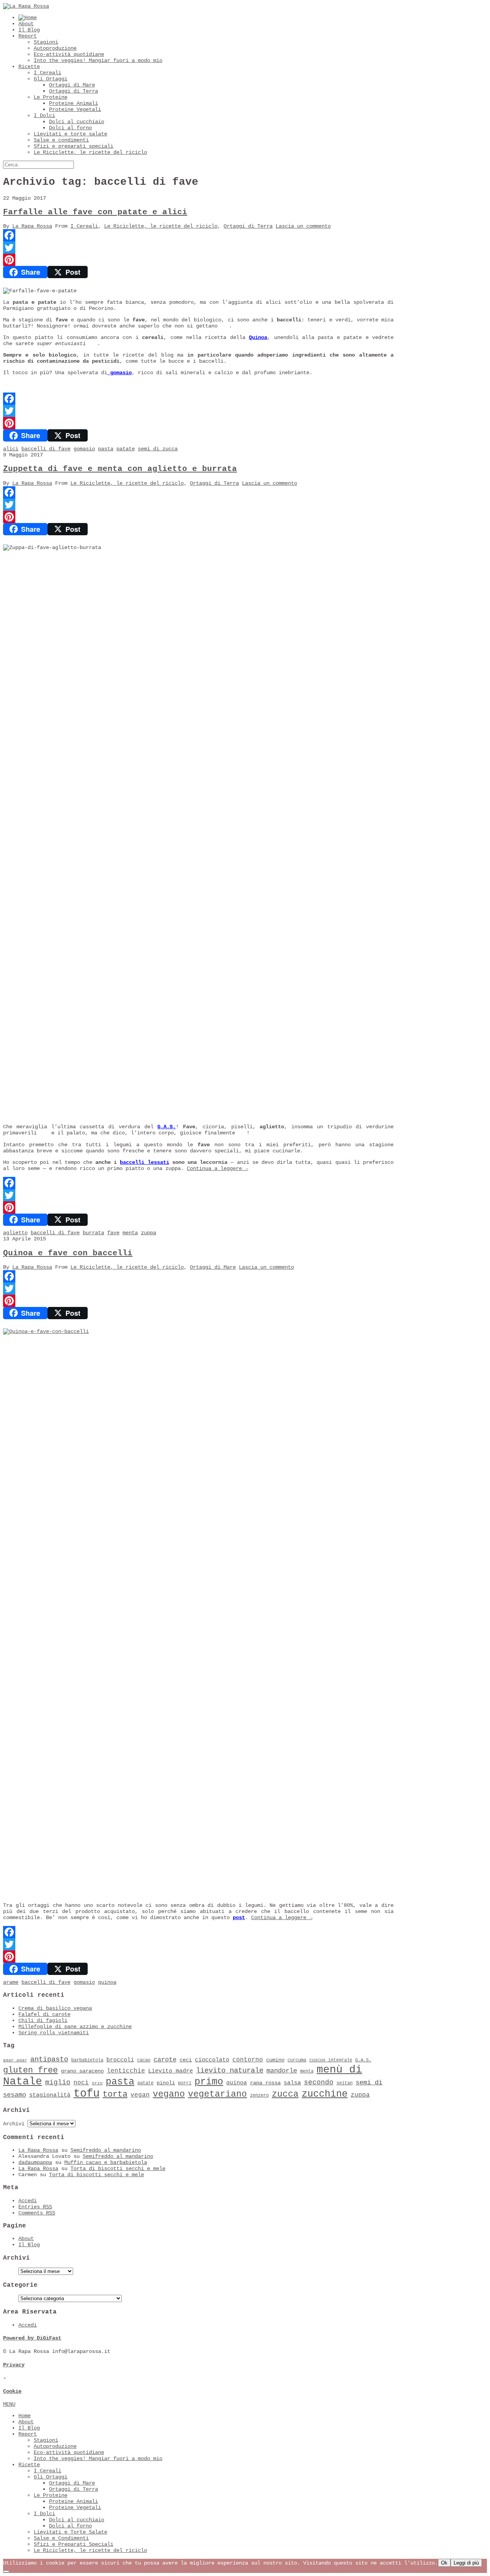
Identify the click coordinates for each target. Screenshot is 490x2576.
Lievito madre (171, 2071)
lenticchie (126, 2071)
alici (11, 449)
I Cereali (47, 73)
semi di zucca (158, 449)
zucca (285, 2094)
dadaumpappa (35, 2162)
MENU (9, 2404)
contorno (248, 2060)
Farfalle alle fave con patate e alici (95, 212)
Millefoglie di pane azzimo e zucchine (75, 2027)
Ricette (29, 67)
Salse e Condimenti (61, 2538)
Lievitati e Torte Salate (70, 2532)
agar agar (15, 2060)
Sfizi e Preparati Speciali (73, 2544)
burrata (93, 1233)
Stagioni (46, 42)
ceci (186, 2060)
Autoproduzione (55, 48)
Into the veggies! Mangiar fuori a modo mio (98, 60)
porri (185, 2083)
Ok (444, 2563)
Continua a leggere (217, 1168)
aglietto (15, 1233)
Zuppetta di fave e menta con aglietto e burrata (120, 469)
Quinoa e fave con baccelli (68, 1253)
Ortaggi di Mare (72, 85)
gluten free (30, 2070)
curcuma (297, 2060)
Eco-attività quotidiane (69, 54)
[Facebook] (198, 235)
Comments (37, 2213)
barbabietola (87, 2060)
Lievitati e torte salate (70, 134)
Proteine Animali (73, 103)
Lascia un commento (303, 226)
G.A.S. (167, 1127)
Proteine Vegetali (75, 109)
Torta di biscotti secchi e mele (118, 2169)
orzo (97, 2083)
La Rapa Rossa (32, 226)
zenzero (259, 2095)
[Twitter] (198, 248)
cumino (275, 2060)
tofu (87, 2094)
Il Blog (29, 30)
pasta (106, 449)
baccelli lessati (144, 1162)
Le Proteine (51, 97)
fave (113, 1233)
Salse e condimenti (61, 140)
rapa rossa (265, 2083)
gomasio (119, 373)
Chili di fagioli (43, 2020)
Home (24, 2416)
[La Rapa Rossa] (26, 6)
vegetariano (217, 2094)
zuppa (149, 1233)
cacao (144, 2060)
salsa (292, 2083)
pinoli (166, 2083)
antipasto (49, 2059)
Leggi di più (466, 2563)
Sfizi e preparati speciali (73, 146)
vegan (140, 2095)
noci (81, 2083)
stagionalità (50, 2095)
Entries (35, 2207)
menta (130, 1233)
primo (209, 2082)
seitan (345, 2083)
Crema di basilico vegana (55, 2008)
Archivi (14, 2124)
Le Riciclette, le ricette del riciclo (90, 152)
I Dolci (44, 116)
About (26, 24)
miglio (58, 2082)
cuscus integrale (331, 2060)
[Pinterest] (198, 260)
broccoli (120, 2060)
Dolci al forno (70, 128)
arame (11, 1982)
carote (165, 2060)
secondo (319, 2082)
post (239, 1918)
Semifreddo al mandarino (106, 2150)
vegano (169, 2094)
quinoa (107, 1982)
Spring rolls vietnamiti (54, 2033)
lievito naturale (230, 2071)
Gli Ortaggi (51, 79)
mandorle (282, 2071)
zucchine (325, 2094)
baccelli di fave (46, 449)
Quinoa (258, 337)
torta (115, 2095)
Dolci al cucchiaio (77, 122)
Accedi (28, 2201)
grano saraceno (82, 2071)
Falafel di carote (44, 2014)
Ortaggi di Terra (73, 91)
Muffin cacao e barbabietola (106, 2162)
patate (126, 449)
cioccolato (212, 2060)
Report (28, 36)
